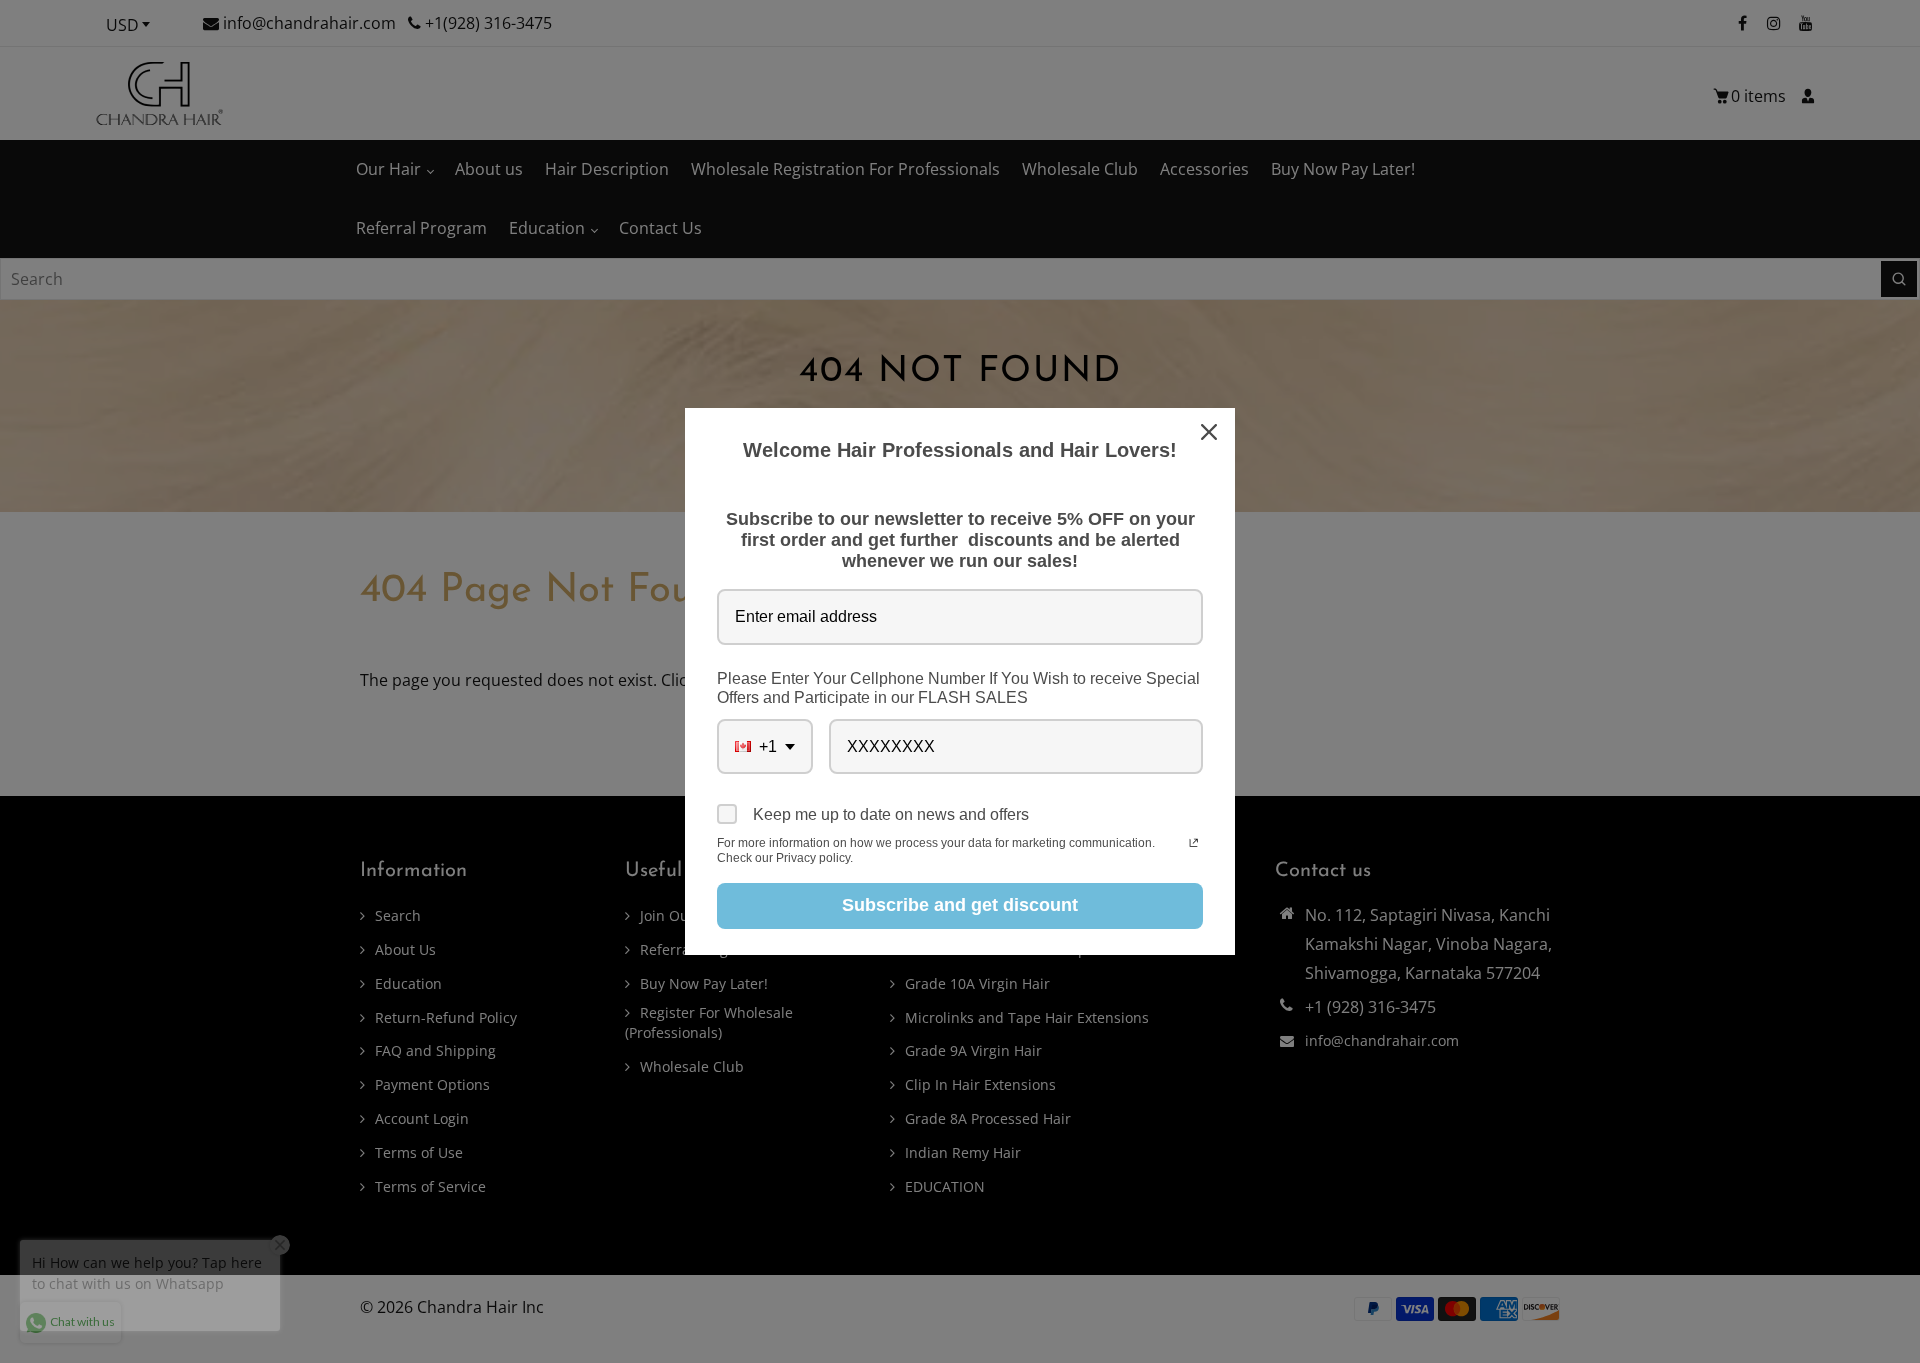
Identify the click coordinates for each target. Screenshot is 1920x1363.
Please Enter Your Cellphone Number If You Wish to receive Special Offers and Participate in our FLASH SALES (958, 688)
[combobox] (765, 746)
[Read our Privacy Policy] (1193, 845)
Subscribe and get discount (960, 905)
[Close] (1211, 432)
